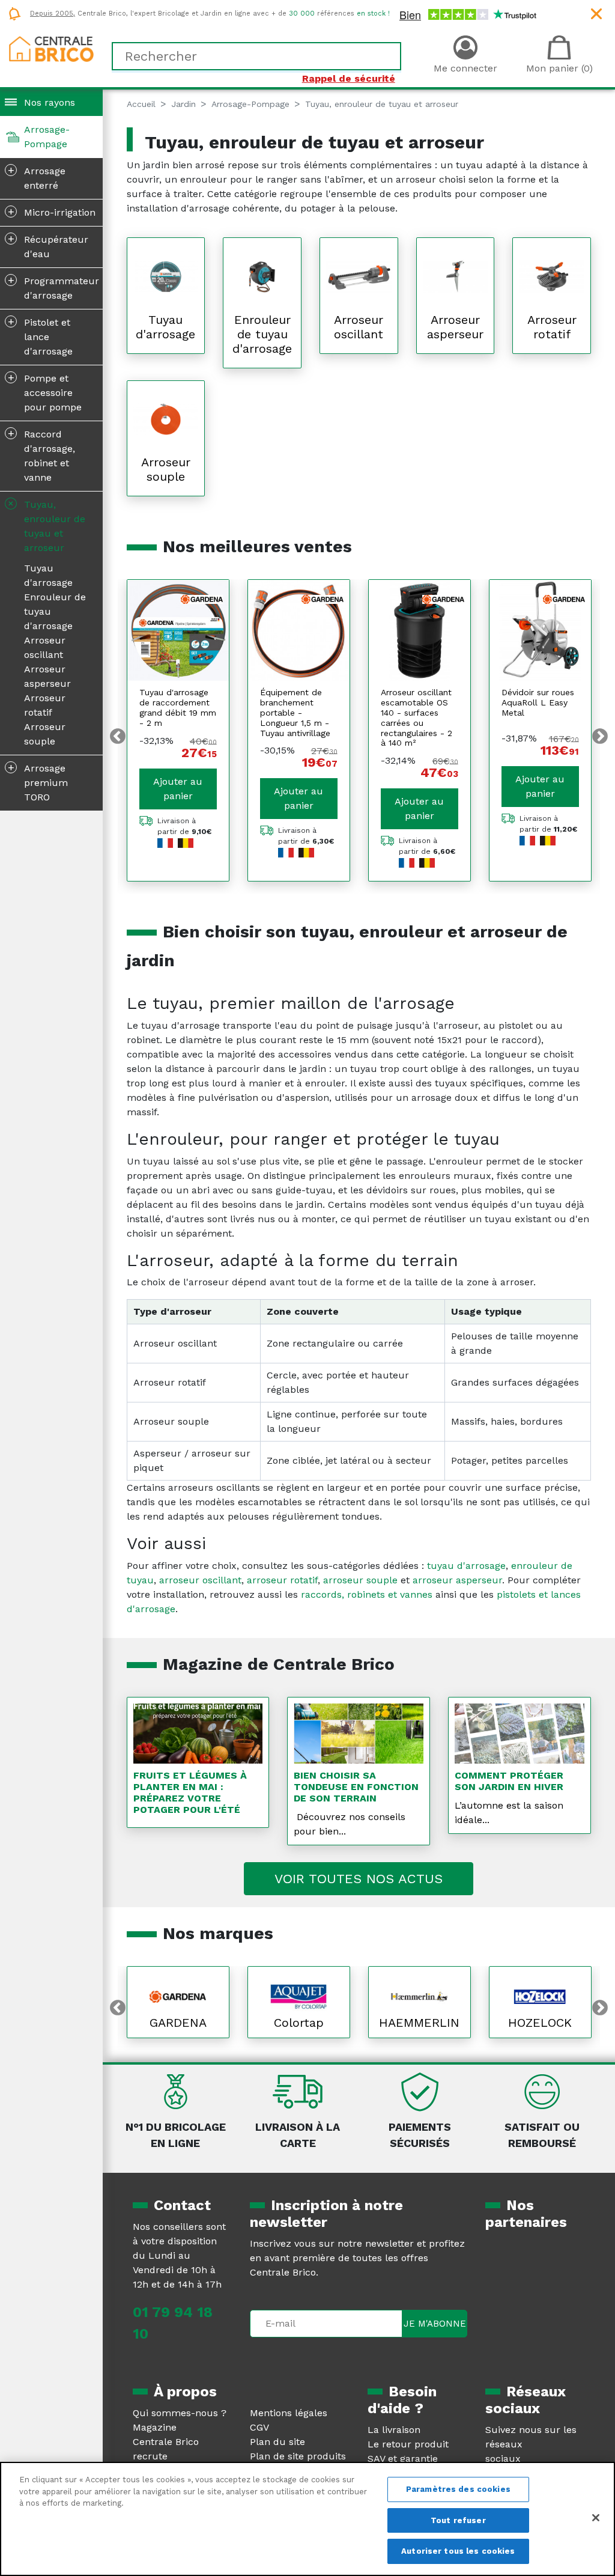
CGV (259, 2427)
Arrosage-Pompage (47, 137)
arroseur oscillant (200, 1580)
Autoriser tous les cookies (458, 2551)
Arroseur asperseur (47, 676)
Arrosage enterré (37, 177)
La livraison (394, 2430)
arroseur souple (360, 1580)
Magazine (155, 2427)
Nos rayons (50, 102)
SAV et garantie (403, 2459)
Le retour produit (408, 2444)
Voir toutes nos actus (359, 1879)
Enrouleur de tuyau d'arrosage (55, 611)
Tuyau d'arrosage (48, 575)
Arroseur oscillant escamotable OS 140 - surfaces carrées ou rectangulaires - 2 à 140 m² (417, 717)
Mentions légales (289, 2413)
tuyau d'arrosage (466, 1566)
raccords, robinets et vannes (367, 1594)
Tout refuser (458, 2520)
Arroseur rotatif (45, 705)
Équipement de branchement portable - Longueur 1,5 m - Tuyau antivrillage (295, 712)
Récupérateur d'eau (48, 246)
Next (600, 737)
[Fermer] (596, 2518)
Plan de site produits (298, 2456)
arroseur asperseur (457, 1580)
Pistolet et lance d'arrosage (41, 336)
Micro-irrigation (52, 212)
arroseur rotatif (282, 1580)
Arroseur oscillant (45, 647)
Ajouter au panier (178, 789)
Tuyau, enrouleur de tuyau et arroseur (45, 525)
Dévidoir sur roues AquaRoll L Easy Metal (538, 702)
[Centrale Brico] (51, 48)
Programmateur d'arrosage (54, 287)
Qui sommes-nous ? (180, 2413)
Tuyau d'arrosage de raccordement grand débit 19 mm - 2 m (178, 707)
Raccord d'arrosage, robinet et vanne (42, 455)
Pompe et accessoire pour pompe (45, 392)
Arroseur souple (45, 734)
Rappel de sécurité (349, 78)
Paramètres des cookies (458, 2489)
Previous (118, 737)
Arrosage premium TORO (38, 782)
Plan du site (277, 2442)
